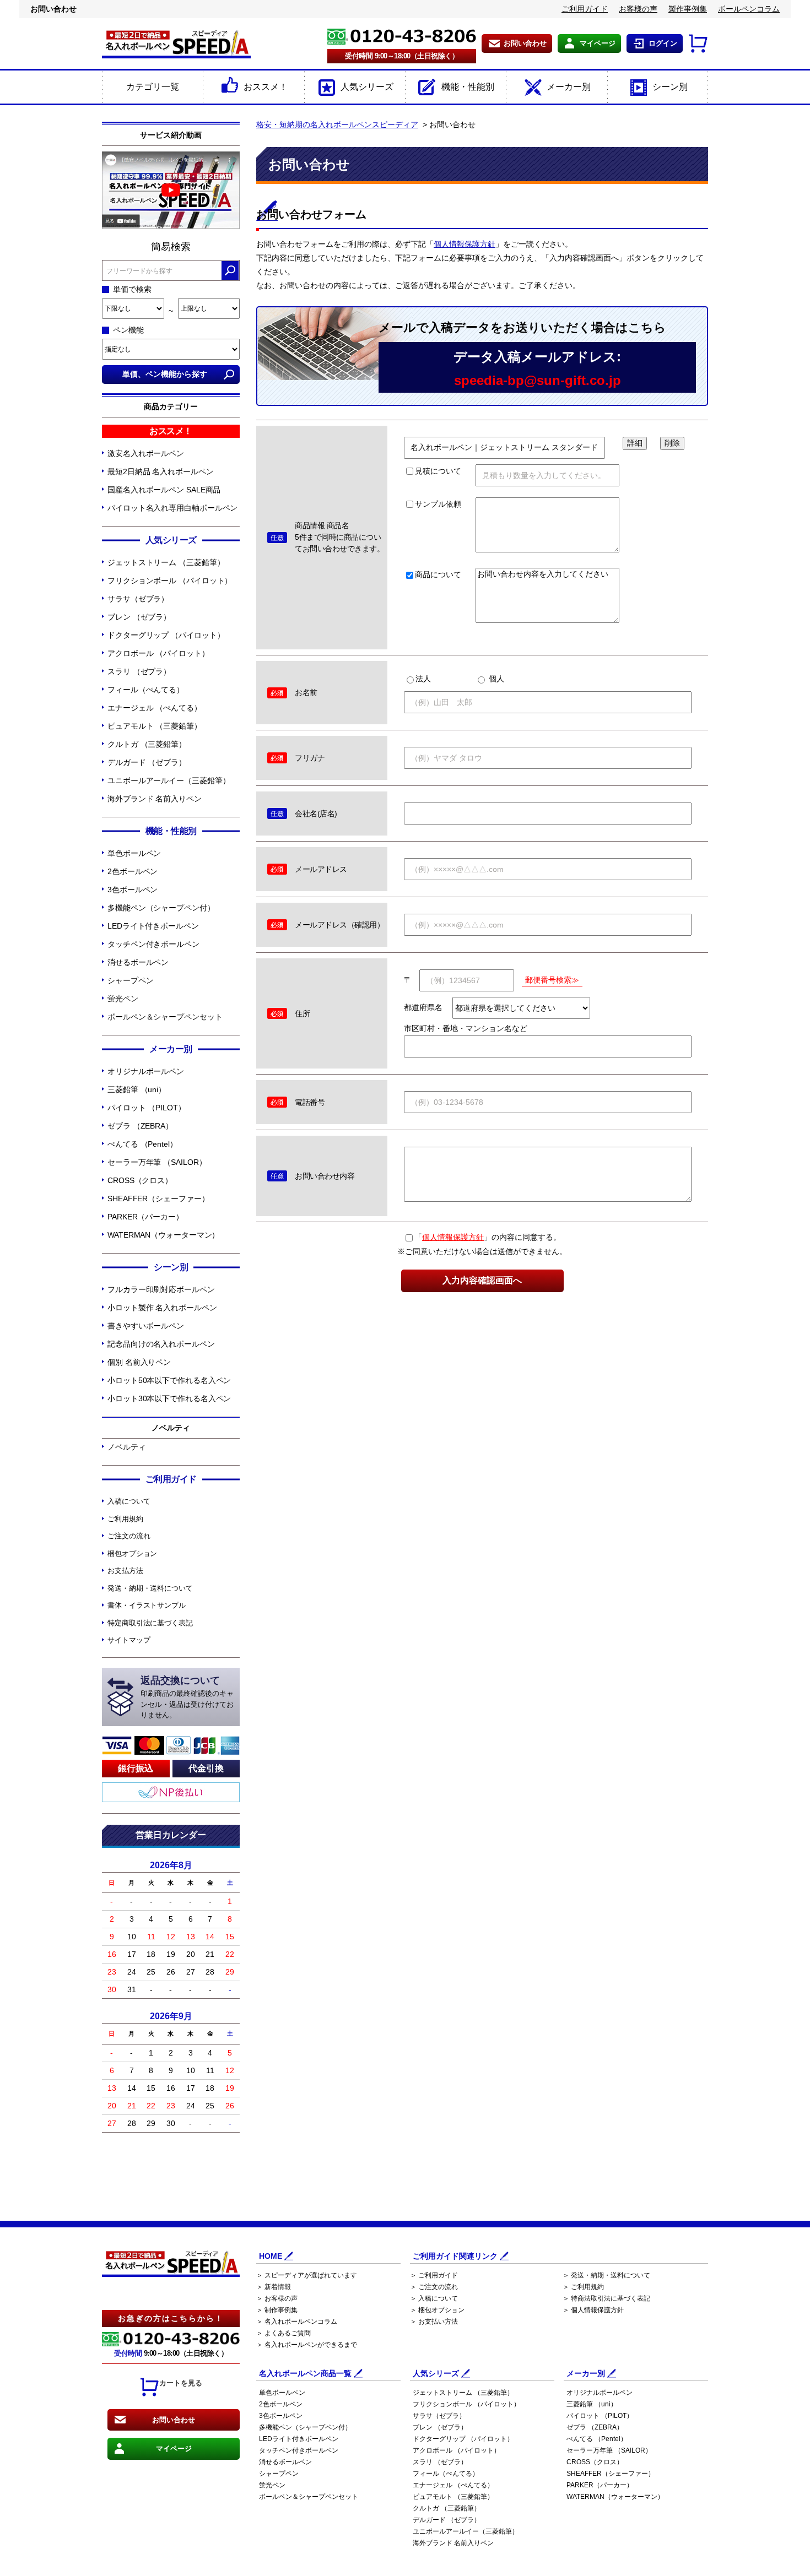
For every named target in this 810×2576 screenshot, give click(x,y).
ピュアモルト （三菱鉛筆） (155, 726)
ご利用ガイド (585, 9)
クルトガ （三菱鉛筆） (147, 744)
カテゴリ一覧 (153, 87)
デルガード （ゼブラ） (147, 762)
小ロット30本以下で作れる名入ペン (169, 1398)
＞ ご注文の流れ (434, 2287)
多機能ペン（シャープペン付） (161, 908)
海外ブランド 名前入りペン (155, 799)
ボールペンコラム (749, 9)
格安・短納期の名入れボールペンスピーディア (337, 124)
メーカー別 (569, 87)
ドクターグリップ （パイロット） (166, 635)
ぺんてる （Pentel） (142, 1144)
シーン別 (670, 87)
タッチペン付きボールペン (153, 944)
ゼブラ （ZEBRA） (140, 1126)
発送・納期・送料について (150, 1588)
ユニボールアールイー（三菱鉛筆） (169, 780)
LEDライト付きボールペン (153, 926)
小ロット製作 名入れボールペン (162, 1308)
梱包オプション (132, 1553)
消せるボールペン (138, 962)
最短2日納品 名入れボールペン (161, 471)
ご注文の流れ (129, 1536)
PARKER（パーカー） (145, 1217)
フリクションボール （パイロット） (170, 581)
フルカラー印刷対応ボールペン (161, 1289)
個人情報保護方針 (465, 244)
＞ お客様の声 (277, 2298)
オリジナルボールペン (146, 1071)
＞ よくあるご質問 (283, 2333)
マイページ (598, 43)
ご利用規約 (125, 1519)
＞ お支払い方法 (434, 2322)
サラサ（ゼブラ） (138, 599)
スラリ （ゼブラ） (139, 671)
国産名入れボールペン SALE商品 (164, 490)
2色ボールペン (133, 871)
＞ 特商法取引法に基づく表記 (606, 2298)
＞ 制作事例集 (277, 2310)
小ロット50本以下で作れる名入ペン (169, 1380)
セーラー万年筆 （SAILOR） (157, 1162)
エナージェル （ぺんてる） (155, 708)
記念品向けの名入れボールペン (161, 1344)
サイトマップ (129, 1640)
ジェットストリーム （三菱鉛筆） (166, 562)
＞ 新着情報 (274, 2287)
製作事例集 (688, 9)
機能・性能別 (468, 87)
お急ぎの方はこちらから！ (171, 2318)
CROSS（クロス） (140, 1180)
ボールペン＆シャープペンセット (165, 1017)
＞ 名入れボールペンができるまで (307, 2345)
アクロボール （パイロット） (158, 653)
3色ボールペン (133, 890)
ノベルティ (127, 1447)
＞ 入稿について (434, 2298)
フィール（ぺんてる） (146, 690)
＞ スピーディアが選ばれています (307, 2275)
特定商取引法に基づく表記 (150, 1623)
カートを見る (181, 2383)
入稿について (129, 1501)
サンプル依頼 (438, 504)
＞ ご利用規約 (583, 2287)
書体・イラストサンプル (147, 1605)
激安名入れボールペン (146, 453)
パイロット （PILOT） (147, 1108)
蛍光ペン (123, 999)
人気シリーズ (367, 87)
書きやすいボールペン (146, 1326)
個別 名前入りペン (139, 1362)
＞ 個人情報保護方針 (593, 2310)
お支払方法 (125, 1571)
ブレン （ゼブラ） (139, 617)
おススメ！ (266, 87)
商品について (438, 574)
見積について (438, 471)
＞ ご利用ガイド (434, 2275)
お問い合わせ (525, 43)
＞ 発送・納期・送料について (606, 2275)
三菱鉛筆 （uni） (137, 1089)
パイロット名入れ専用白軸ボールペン (172, 508)
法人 (423, 679)
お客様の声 (638, 9)
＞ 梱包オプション (437, 2310)
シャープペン (130, 980)
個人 (495, 679)
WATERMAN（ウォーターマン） (163, 1235)
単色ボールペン (134, 853)
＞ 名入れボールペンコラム (297, 2322)
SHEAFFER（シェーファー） (158, 1198)
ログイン (663, 43)
